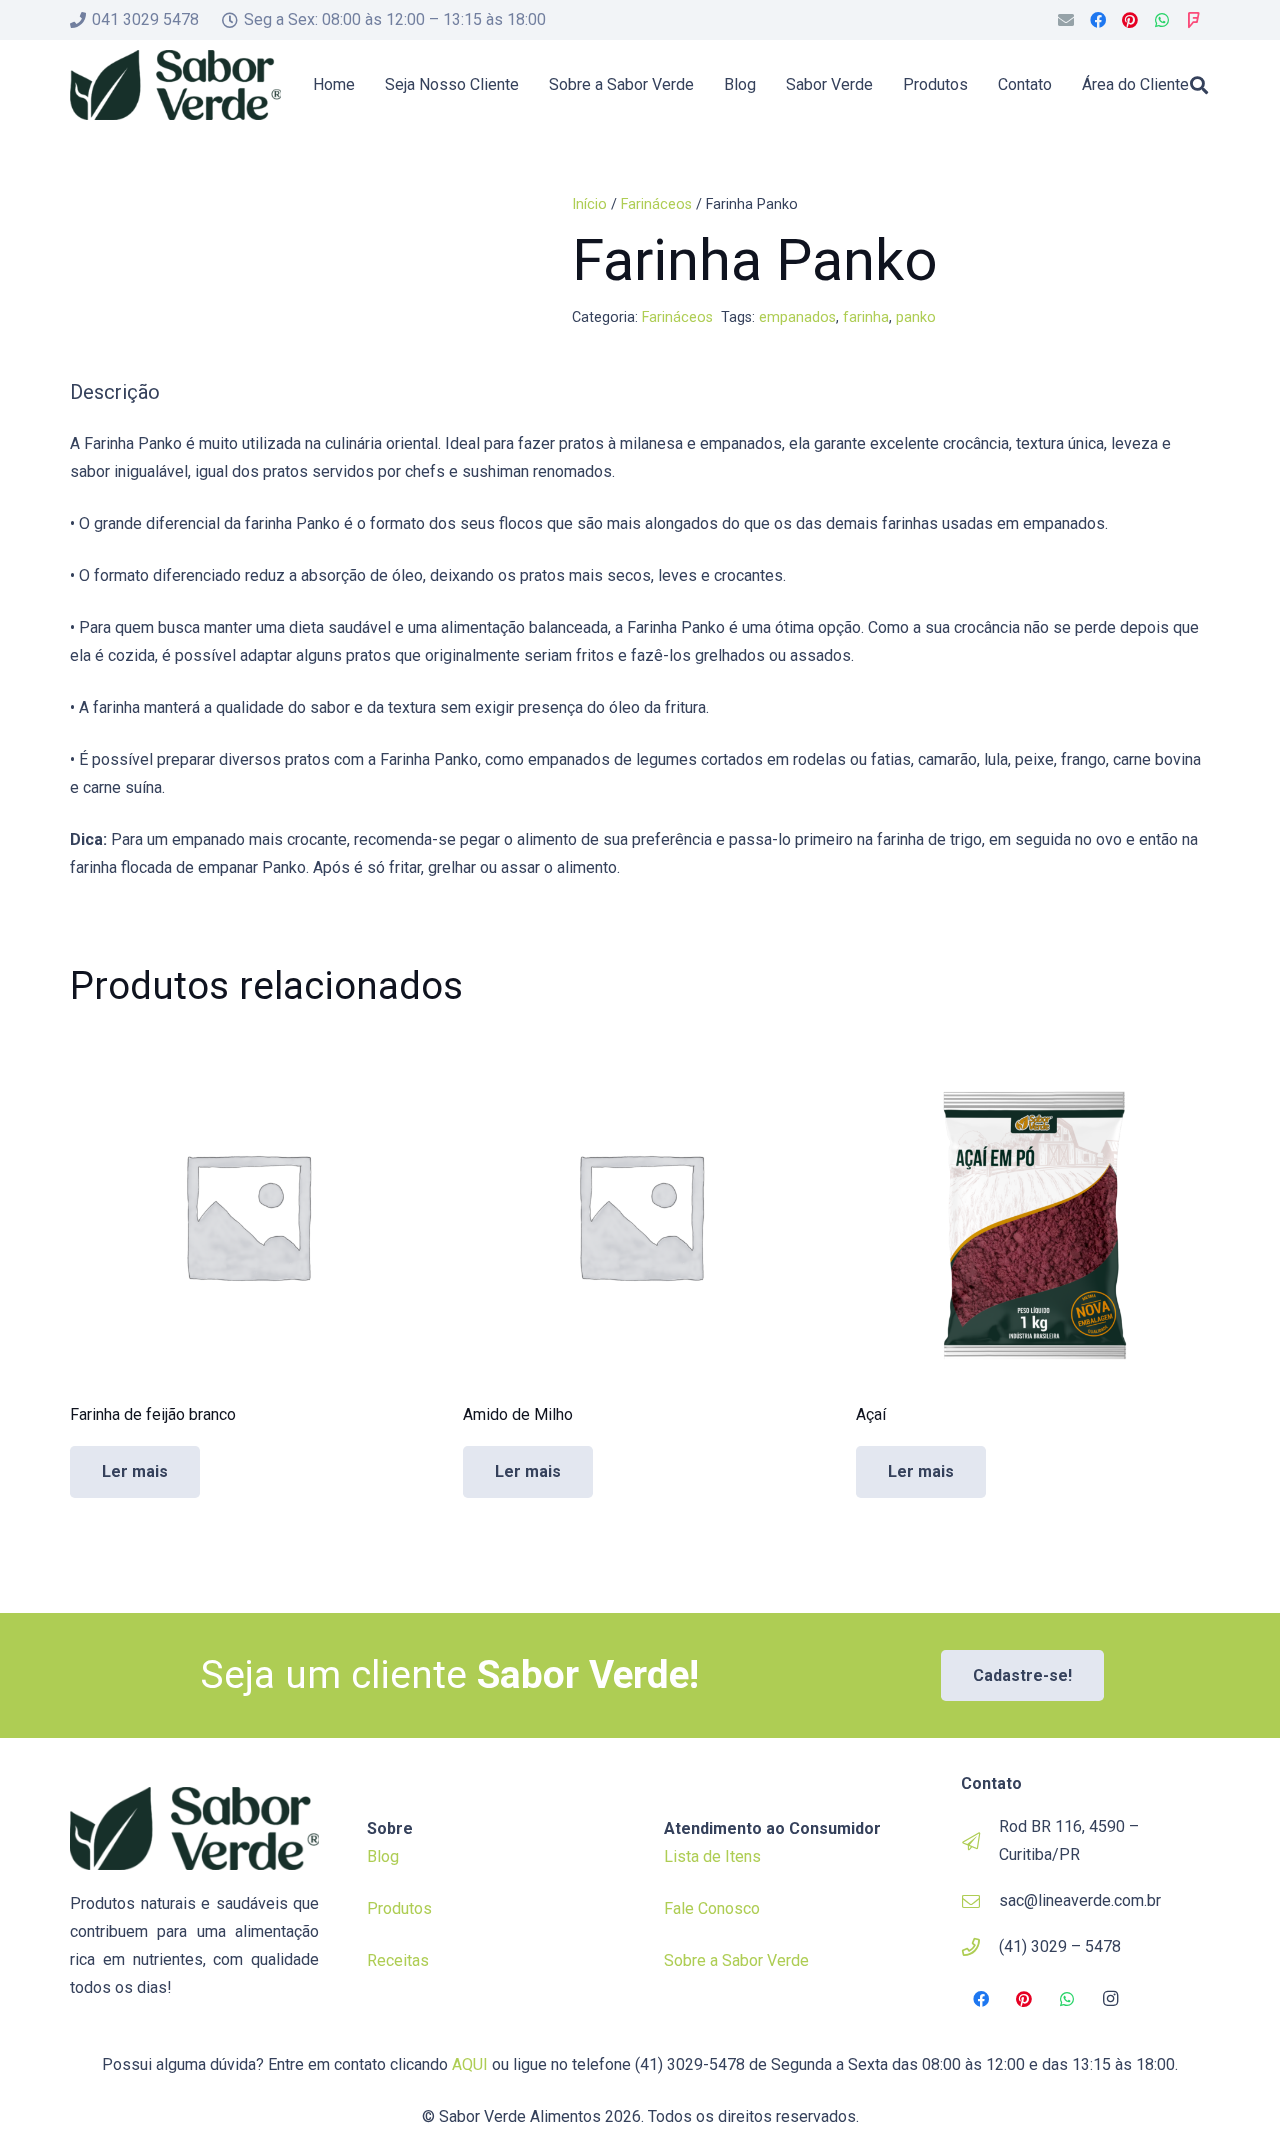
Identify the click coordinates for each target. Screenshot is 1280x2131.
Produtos (399, 1908)
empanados (797, 317)
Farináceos (656, 204)
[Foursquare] (1194, 20)
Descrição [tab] (115, 392)
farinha (866, 317)
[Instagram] (1111, 1999)
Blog (383, 1856)
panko (916, 317)
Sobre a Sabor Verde (736, 1960)
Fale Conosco (712, 1908)
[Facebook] (1098, 20)
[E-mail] (1066, 20)
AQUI (470, 2064)
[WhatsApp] (1162, 20)
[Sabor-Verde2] (175, 85)
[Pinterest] (1130, 20)
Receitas (398, 1960)
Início (589, 204)
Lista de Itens (712, 1856)
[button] (1199, 85)
